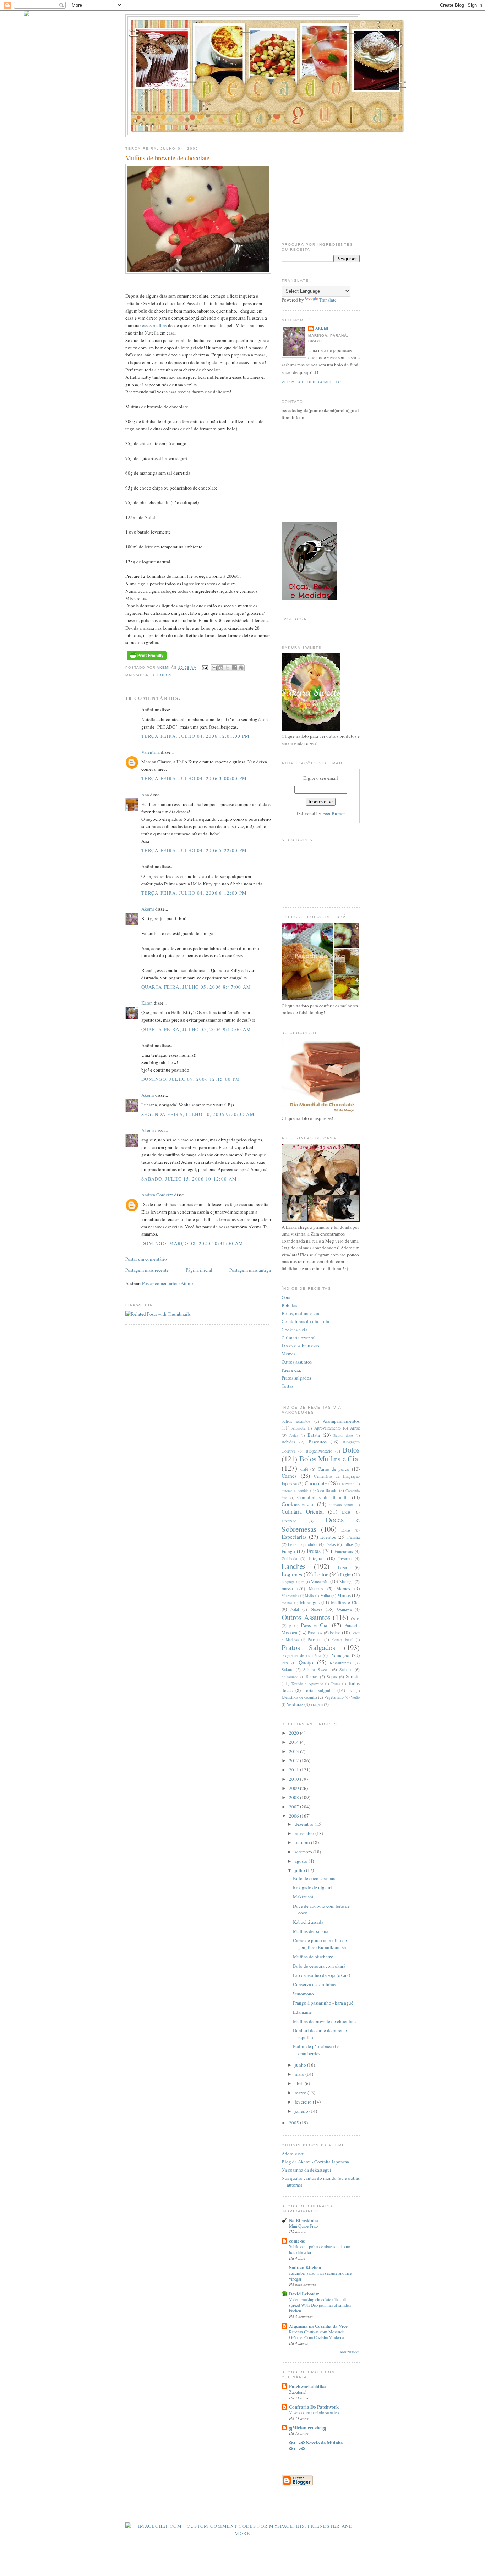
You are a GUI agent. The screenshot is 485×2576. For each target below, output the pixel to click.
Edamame (302, 2012)
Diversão (289, 1521)
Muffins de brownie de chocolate (324, 2021)
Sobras (312, 1677)
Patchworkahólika (307, 2386)
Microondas (290, 1596)
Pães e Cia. (315, 1625)
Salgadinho (290, 1677)
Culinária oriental (299, 1338)
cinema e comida (295, 1491)
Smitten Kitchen (305, 2267)
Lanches (294, 1566)
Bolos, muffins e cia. (301, 1313)
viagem (317, 1704)
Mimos (344, 1595)
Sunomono (303, 1994)
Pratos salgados (296, 1378)
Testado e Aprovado (307, 1684)
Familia (353, 1537)
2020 (295, 1733)
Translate (328, 300)
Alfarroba (299, 1428)
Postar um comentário (146, 1259)
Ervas (346, 1530)
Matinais (316, 1589)
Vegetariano (334, 1697)
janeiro (302, 2111)
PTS (285, 1663)
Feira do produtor (303, 1544)
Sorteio (353, 1676)
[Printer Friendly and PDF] (147, 660)
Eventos (328, 1537)
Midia (309, 1596)
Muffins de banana (311, 1931)
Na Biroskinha (304, 2220)
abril (300, 2083)
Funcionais (344, 1551)
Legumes (292, 1574)
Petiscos (314, 1639)
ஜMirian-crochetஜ (307, 2427)
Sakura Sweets (316, 1670)
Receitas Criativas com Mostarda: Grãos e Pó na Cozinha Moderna (317, 2334)
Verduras (295, 1704)
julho (300, 1870)
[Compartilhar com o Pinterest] (241, 668)
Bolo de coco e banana (315, 1878)
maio (300, 2074)
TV (350, 1691)
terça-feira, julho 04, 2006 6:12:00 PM (194, 893)
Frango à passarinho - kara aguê (323, 2003)
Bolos (165, 675)
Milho (325, 1595)
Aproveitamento (328, 1428)
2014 (295, 1742)
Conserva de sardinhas (314, 1984)
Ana (145, 795)
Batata (314, 1435)
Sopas (332, 1677)
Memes (288, 1354)
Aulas (294, 1435)
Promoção (340, 1655)
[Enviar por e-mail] (214, 668)
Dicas (346, 1512)
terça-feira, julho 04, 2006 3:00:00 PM (194, 778)
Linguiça (288, 1582)
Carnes (289, 1476)
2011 (295, 1770)
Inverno (345, 1558)
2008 (295, 1797)
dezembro (305, 1824)
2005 (295, 2123)
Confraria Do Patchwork (314, 2407)
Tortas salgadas (319, 1690)
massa (287, 1588)
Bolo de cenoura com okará (319, 1966)
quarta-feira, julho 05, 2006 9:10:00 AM (196, 1029)
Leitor (321, 1574)
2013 (295, 1751)
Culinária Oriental (303, 1511)
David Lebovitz (304, 2293)
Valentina (151, 752)
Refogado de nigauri (312, 1887)
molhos (287, 1603)
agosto (302, 1861)
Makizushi (303, 1897)
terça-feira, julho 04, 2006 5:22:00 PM (194, 850)
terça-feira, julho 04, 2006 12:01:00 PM (196, 736)
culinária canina (341, 1505)
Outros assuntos (297, 1362)
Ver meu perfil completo (311, 382)
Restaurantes (340, 1663)
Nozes (317, 1609)
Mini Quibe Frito (303, 2226)
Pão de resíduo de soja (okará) (321, 1975)
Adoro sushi (293, 2154)
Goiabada (289, 1558)
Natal (295, 1609)
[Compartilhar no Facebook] (234, 668)
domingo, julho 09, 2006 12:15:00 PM (191, 1079)
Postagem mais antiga (250, 1270)
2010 (295, 1779)
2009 (295, 1788)
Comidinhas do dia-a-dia (305, 1321)
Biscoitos (318, 1442)
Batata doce (343, 1435)
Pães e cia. (291, 1370)
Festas (331, 1544)
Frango (288, 1551)
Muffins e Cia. (345, 1602)
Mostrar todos (350, 2352)
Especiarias (294, 1537)
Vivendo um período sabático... (315, 2412)
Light (345, 1575)
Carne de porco (334, 1469)
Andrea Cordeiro (157, 1195)
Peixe (335, 1632)
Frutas (314, 1551)
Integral (316, 1558)
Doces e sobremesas (300, 1345)
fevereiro (304, 2102)
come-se (297, 2241)
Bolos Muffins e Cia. (330, 1459)
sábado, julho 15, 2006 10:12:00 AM (189, 1179)
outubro (303, 1842)
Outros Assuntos (306, 1617)
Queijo (306, 1662)
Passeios (315, 1633)
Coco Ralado (326, 1490)
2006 (295, 1816)
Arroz (355, 1428)
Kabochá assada (308, 1922)
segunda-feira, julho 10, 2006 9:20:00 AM (198, 1114)
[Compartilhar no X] (228, 668)
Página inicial (199, 1270)
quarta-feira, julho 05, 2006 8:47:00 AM (196, 987)
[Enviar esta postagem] (204, 668)
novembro (305, 1833)
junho (301, 2065)
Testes (336, 1684)
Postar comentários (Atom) (167, 1283)
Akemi (164, 668)
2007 (295, 1807)
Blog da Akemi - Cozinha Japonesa (315, 2162)
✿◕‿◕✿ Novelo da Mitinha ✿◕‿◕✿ (316, 2445)
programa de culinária (301, 1655)
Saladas (346, 1670)
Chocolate (316, 1483)
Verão (355, 1697)
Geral (287, 1297)
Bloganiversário (319, 1451)
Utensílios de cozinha (299, 1697)
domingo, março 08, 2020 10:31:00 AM (192, 1243)
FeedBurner (334, 813)
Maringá (346, 1582)
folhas (348, 1544)
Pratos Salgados (308, 1647)
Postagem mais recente (147, 1270)
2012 (295, 1760)
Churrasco (347, 1484)
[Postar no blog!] (221, 668)
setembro (304, 1852)
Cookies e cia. (295, 1330)
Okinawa (344, 1609)
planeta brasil (342, 1640)
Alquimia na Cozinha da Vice (318, 2326)
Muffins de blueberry (313, 1957)
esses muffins (155, 325)
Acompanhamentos (341, 1421)
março (301, 2093)
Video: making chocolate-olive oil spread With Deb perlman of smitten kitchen (320, 2305)
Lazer (343, 1567)
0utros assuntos (296, 1421)
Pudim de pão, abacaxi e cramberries (316, 2050)
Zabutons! (298, 2392)
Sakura (287, 1670)
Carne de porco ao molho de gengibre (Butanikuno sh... (321, 1944)
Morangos (310, 1602)
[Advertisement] (185, 1381)
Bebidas (289, 1305)
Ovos (355, 1618)
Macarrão (320, 1581)
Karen (147, 1003)
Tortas (287, 1386)
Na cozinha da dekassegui (306, 2170)
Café (304, 1469)
